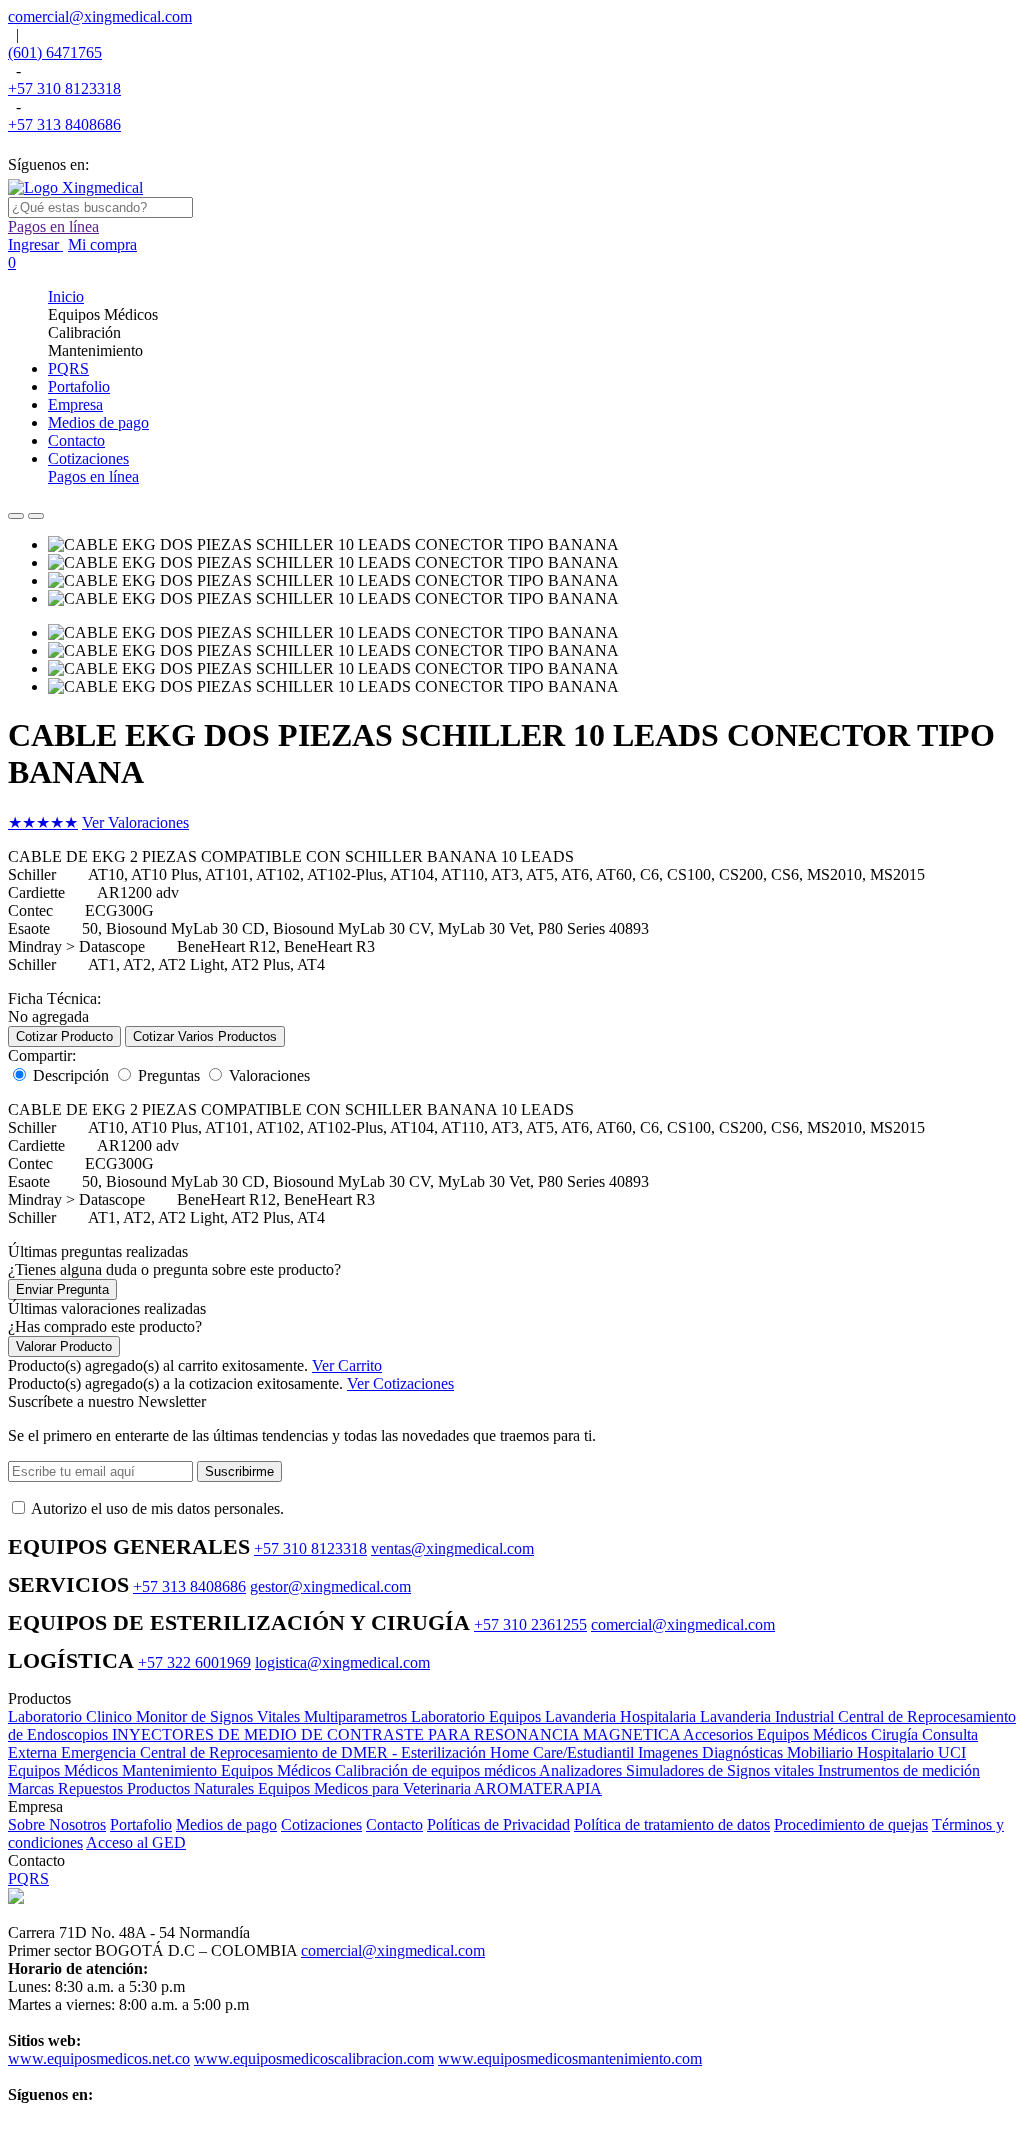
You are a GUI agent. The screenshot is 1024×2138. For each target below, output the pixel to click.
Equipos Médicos (65, 1770)
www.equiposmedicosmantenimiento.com (570, 2058)
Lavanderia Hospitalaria (622, 1716)
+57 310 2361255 (530, 1624)
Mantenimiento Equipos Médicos (228, 1770)
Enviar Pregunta (62, 1289)
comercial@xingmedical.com (100, 16)
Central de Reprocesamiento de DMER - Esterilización (315, 1752)
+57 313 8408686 (64, 124)
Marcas (33, 1788)
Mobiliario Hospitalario (862, 1752)
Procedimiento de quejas (851, 1824)
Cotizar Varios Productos (205, 1036)
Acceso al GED (136, 1842)
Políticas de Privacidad (498, 1824)
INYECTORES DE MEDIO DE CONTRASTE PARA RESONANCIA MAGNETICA (397, 1734)
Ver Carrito (347, 1365)
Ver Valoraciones (135, 822)
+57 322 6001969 (194, 1662)
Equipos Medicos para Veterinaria (366, 1788)
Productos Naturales (192, 1788)
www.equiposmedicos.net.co (99, 2058)
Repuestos (92, 1788)
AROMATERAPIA (538, 1788)
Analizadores (582, 1770)
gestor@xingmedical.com (330, 1586)
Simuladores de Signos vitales (722, 1770)
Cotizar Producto (64, 1036)
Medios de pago (226, 1824)
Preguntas (169, 1075)
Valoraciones (269, 1075)
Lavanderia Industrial (769, 1716)
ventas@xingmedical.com (452, 1548)
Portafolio (141, 1824)
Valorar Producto (64, 1346)
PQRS (28, 1878)
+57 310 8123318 (64, 88)
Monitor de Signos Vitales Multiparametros (273, 1716)
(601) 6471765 (55, 52)
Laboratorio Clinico (72, 1716)
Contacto (394, 1824)
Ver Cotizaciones (400, 1383)
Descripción (71, 1075)
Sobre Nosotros (57, 1824)
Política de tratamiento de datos (672, 1824)
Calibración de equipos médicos (437, 1770)
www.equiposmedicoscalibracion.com (314, 2058)
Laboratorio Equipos (478, 1716)
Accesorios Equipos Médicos (777, 1734)
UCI (952, 1752)
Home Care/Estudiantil (564, 1752)
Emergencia (100, 1752)
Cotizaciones (321, 1824)
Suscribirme (239, 1471)
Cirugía (896, 1734)
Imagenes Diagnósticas (712, 1752)
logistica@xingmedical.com (342, 1662)
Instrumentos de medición (899, 1770)
